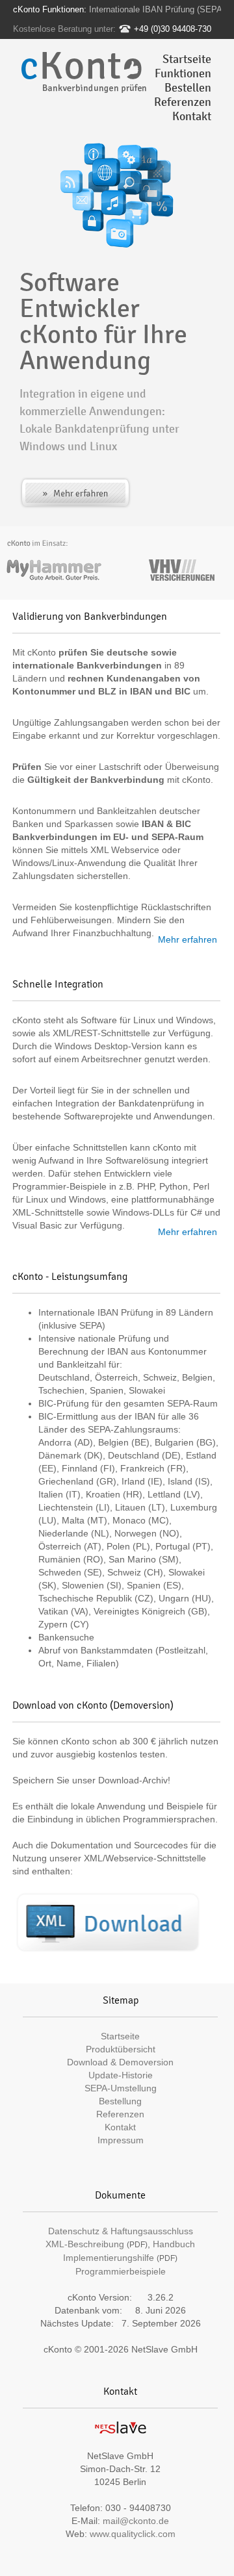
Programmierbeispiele (121, 2271)
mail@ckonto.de (136, 2521)
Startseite (187, 59)
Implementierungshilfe (109, 2258)
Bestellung (120, 2101)
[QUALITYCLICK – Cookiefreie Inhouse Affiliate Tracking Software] (120, 2437)
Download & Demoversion (120, 2062)
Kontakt (192, 116)
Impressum (121, 2140)
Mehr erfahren (188, 939)
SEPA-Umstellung (121, 2088)
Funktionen (183, 73)
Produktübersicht (121, 2049)
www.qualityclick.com (133, 2534)
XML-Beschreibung (85, 2244)
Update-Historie (121, 2075)
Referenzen (183, 102)
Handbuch (174, 2244)
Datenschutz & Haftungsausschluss (121, 2231)
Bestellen (188, 88)
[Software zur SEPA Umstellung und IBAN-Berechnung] (108, 1923)
